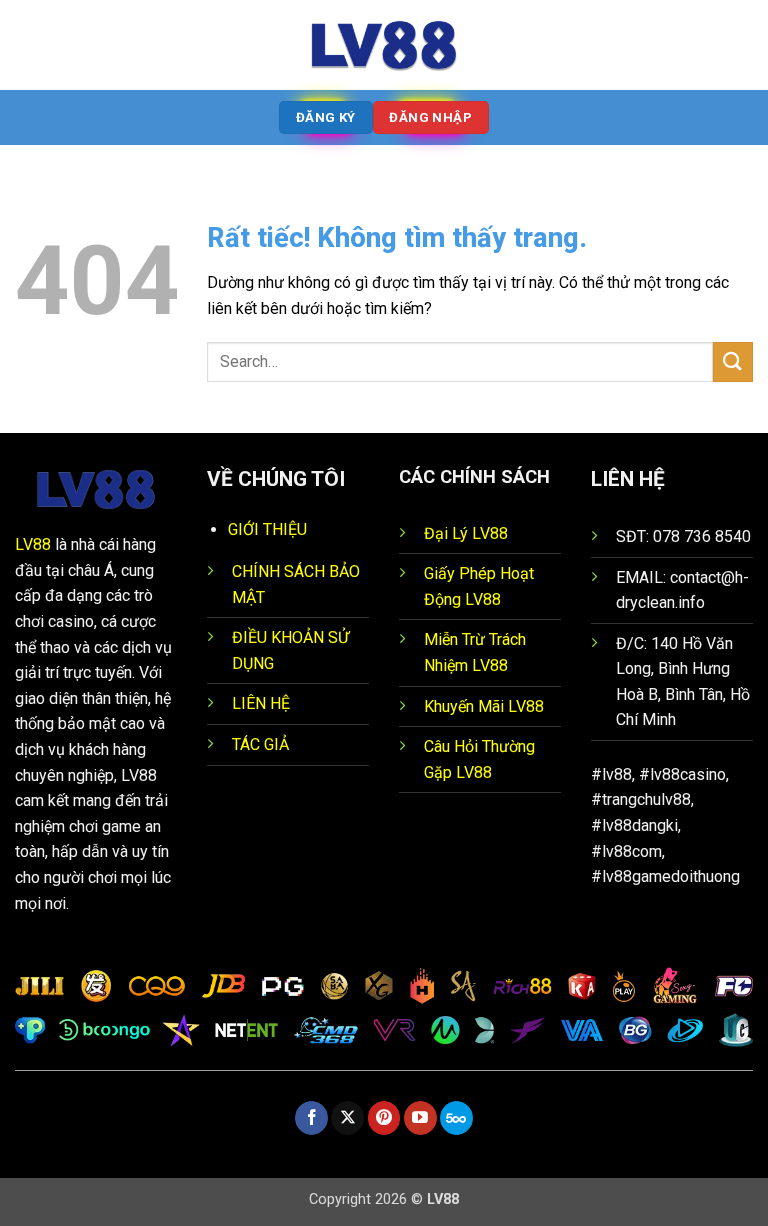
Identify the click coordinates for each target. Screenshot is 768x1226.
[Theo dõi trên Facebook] (311, 1118)
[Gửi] (733, 361)
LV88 (33, 544)
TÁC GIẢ (260, 744)
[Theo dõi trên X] (347, 1118)
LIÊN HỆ (261, 703)
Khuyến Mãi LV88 (484, 706)
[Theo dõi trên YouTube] (420, 1118)
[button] (27, 44)
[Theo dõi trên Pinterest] (384, 1118)
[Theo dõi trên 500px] (456, 1118)
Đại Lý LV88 (466, 533)
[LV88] (384, 45)
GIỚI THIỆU (267, 529)
